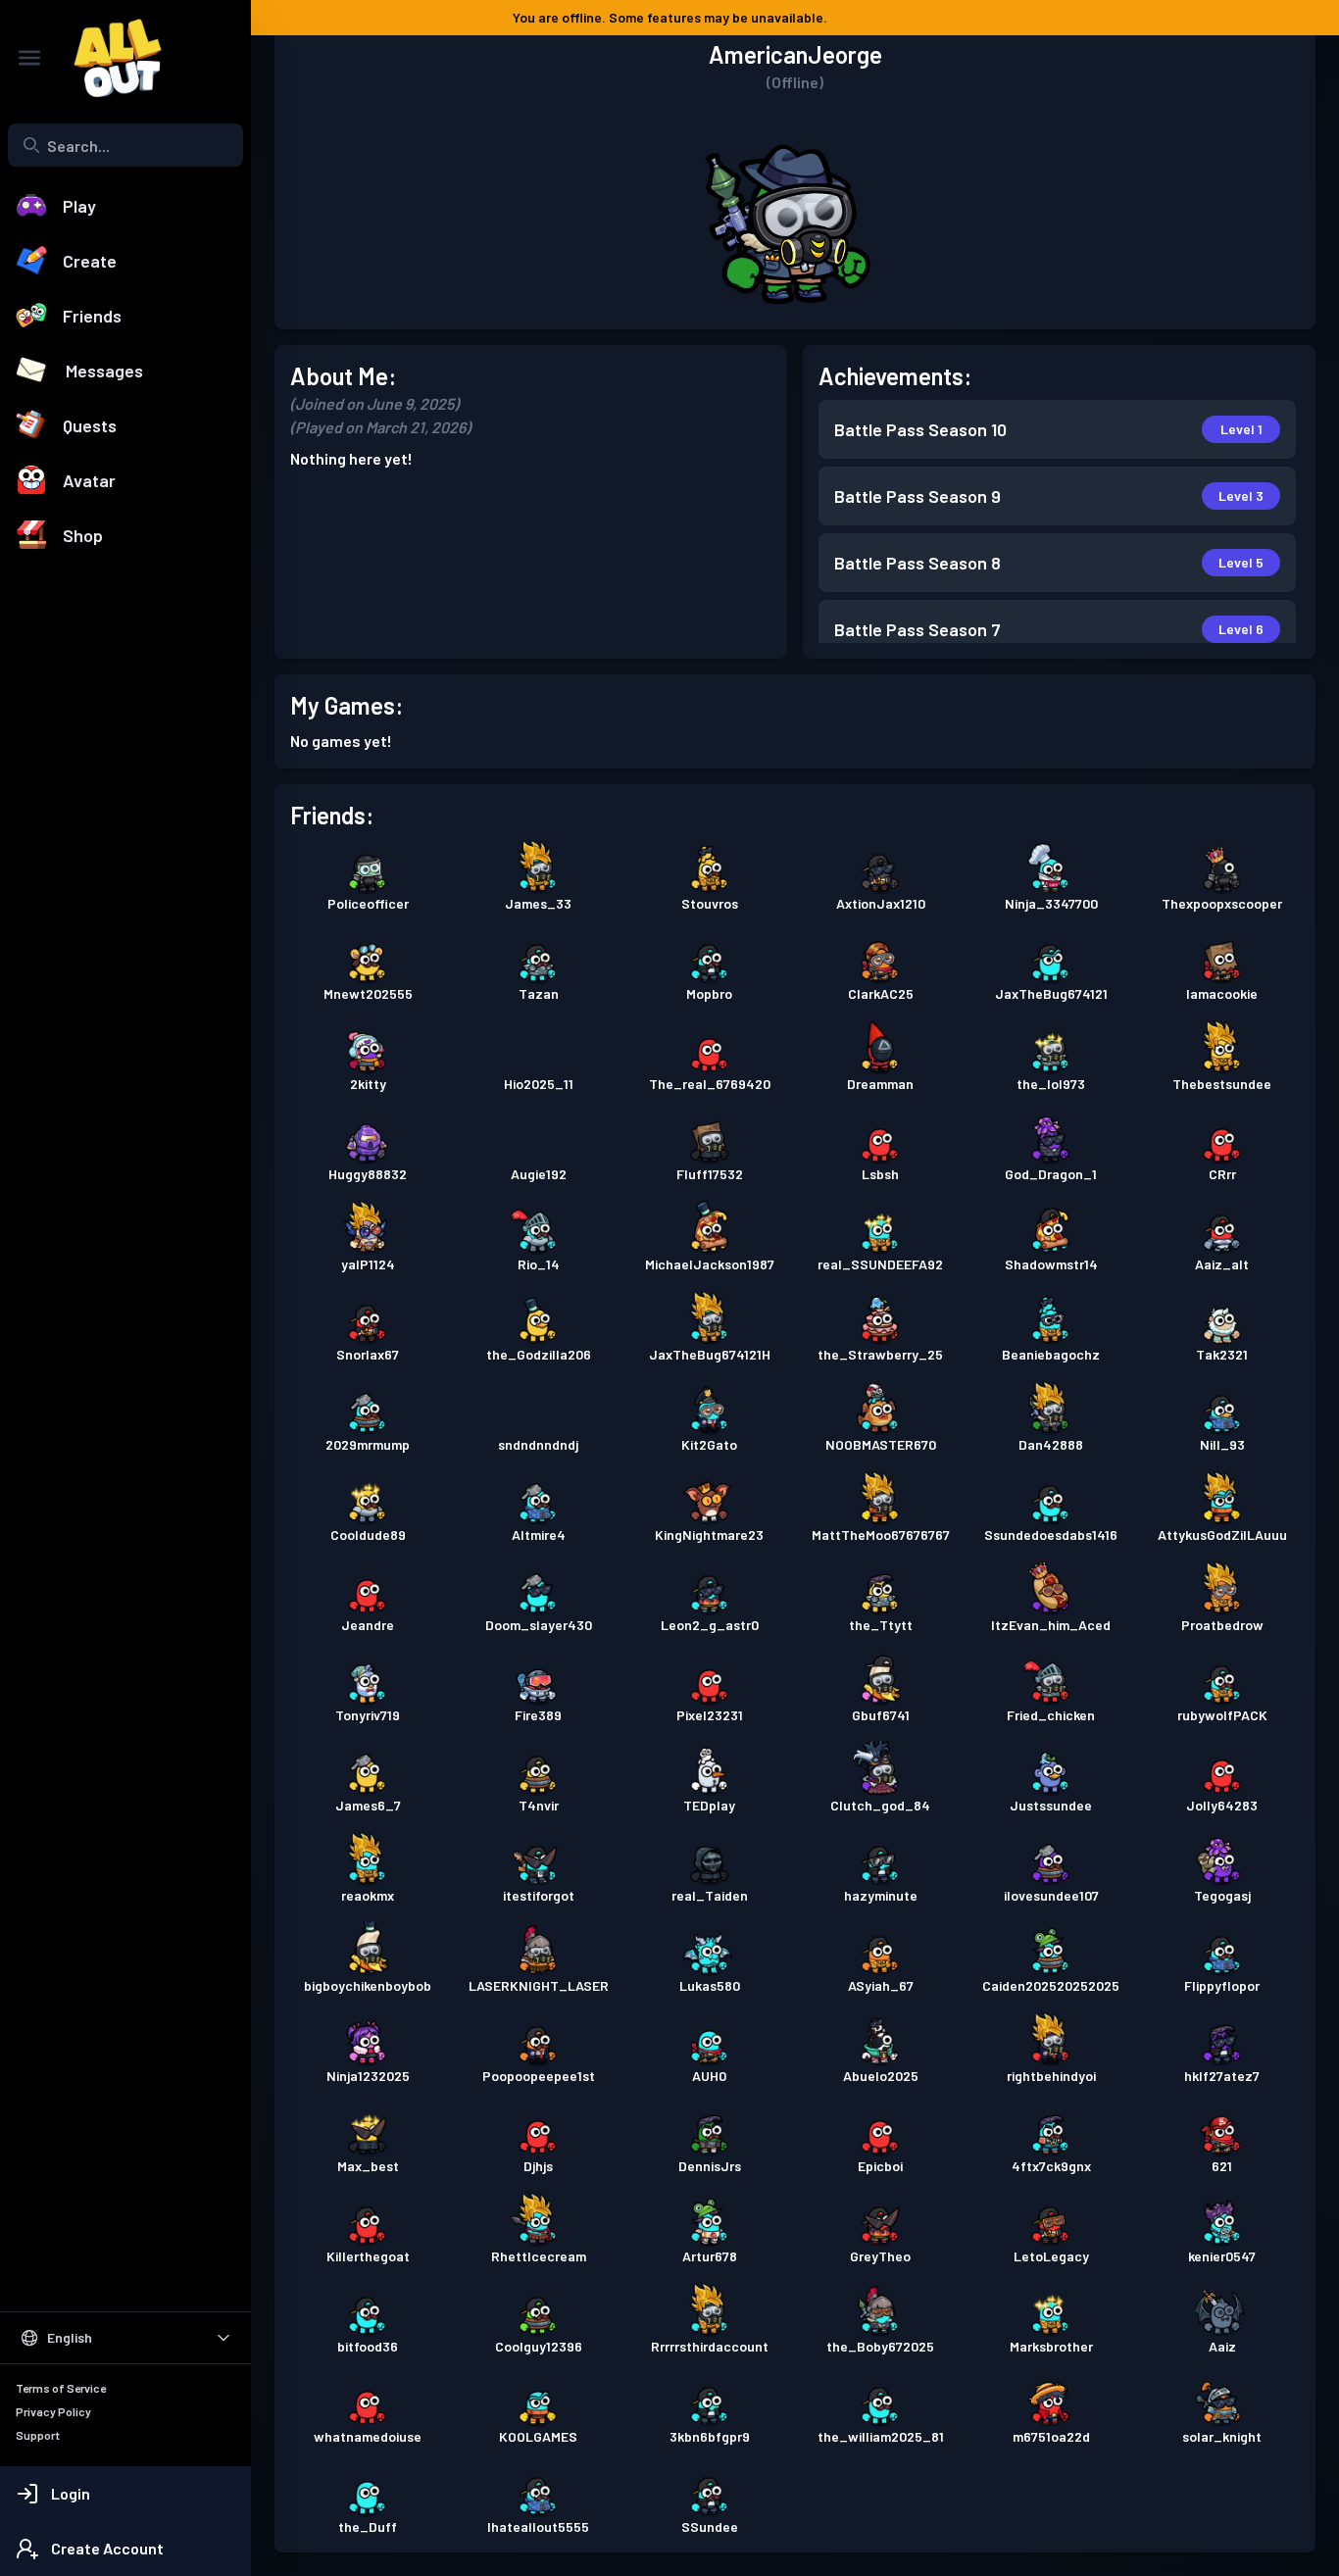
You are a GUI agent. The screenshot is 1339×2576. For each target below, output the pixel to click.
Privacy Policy (53, 2411)
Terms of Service (61, 2388)
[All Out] (108, 58)
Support (38, 2435)
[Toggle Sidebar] (29, 58)
